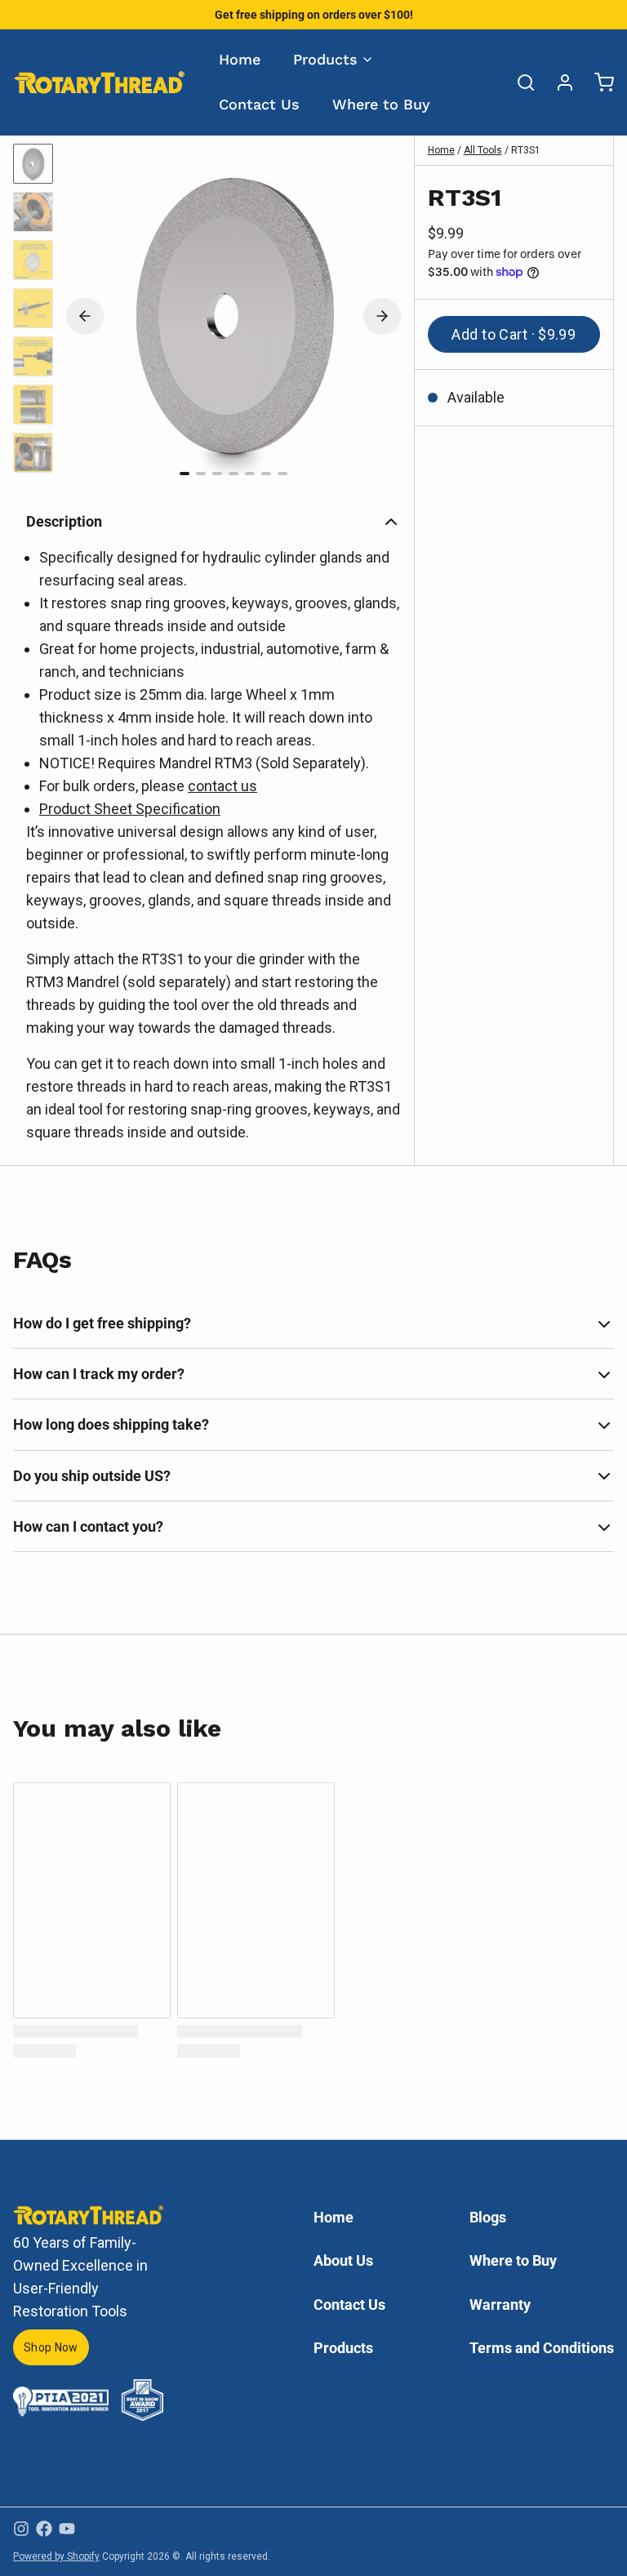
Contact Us (259, 104)
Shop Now (51, 2347)
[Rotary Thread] (100, 82)
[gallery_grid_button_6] (282, 474)
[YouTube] (67, 2529)
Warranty (500, 2305)
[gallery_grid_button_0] (185, 474)
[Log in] (558, 82)
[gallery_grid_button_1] (201, 474)
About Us (343, 2260)
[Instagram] (21, 2529)
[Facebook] (44, 2529)
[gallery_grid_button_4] (250, 474)
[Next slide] (382, 316)
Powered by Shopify (56, 2556)
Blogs (488, 2217)
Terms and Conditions (542, 2348)
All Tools (483, 150)
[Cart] (598, 82)
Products (325, 59)
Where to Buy (381, 104)
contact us (222, 786)
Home (240, 59)
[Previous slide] (85, 316)
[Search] (519, 82)
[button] (514, 334)
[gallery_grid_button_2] (217, 474)
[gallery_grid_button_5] (266, 474)
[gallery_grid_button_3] (233, 474)
